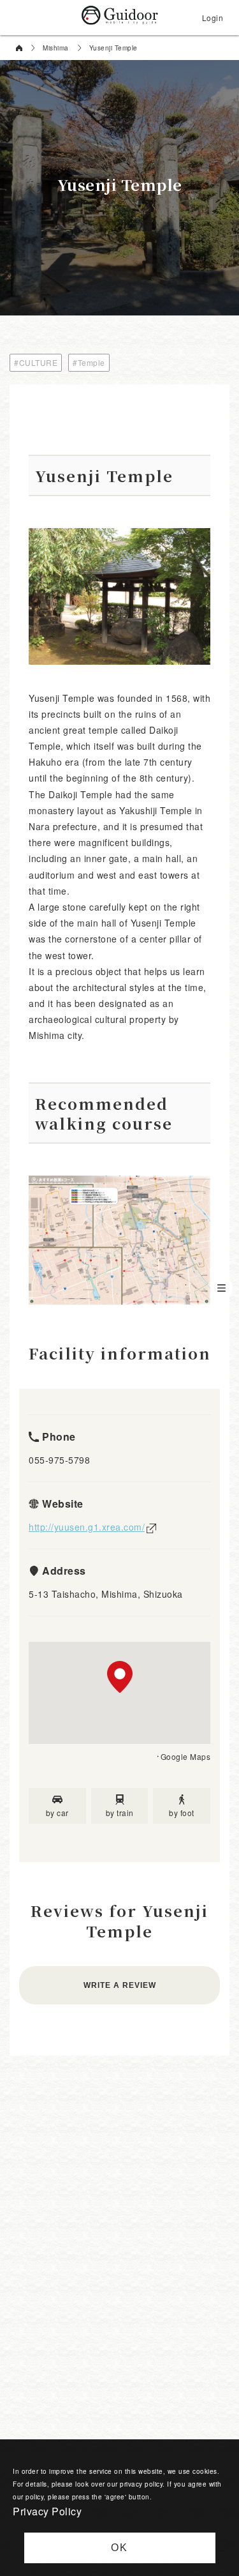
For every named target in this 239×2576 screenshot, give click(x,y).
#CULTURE (36, 362)
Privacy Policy (47, 2511)
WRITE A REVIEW (120, 1985)
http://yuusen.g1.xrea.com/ (87, 1527)
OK (119, 2548)
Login (213, 18)
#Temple (89, 362)
